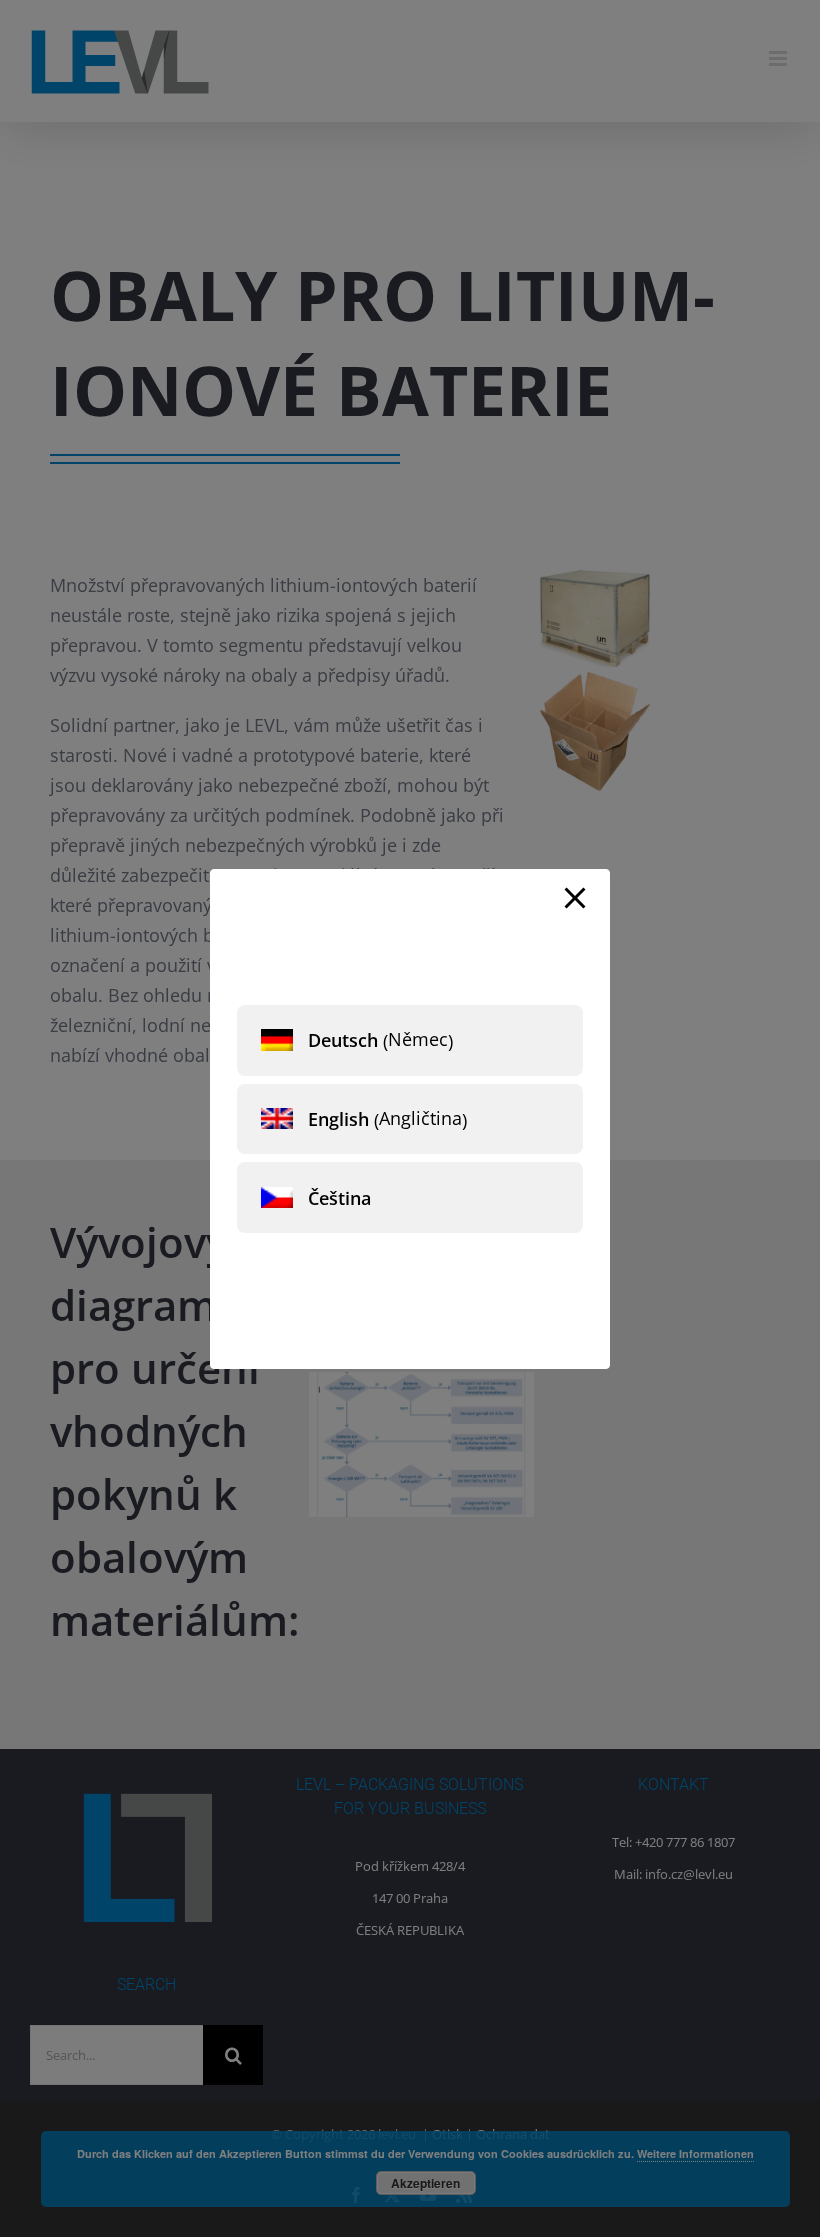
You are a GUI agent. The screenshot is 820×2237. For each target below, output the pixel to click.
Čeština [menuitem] (339, 1198)
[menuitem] (410, 1040)
